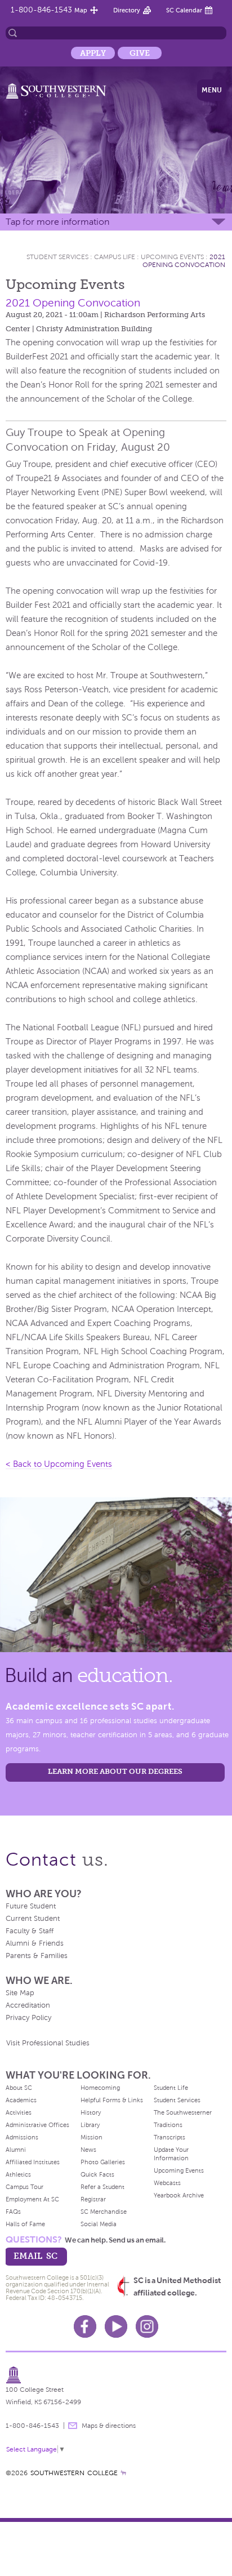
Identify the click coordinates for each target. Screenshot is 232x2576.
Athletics (18, 2174)
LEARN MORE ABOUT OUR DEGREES (115, 1771)
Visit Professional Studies (48, 2043)
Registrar (93, 2199)
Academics (21, 2100)
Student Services (57, 257)
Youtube (116, 2326)
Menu (212, 90)
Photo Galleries (103, 2162)
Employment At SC (32, 2199)
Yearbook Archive (179, 2195)
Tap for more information (57, 222)
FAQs (13, 2212)
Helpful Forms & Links (112, 2100)
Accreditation (28, 2005)
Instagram (147, 2326)
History (91, 2112)
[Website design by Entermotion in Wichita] (123, 2473)
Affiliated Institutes (33, 2162)
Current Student (33, 1919)
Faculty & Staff (30, 1931)
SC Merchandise (104, 2212)
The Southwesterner (183, 2112)
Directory (127, 10)
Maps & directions (109, 2426)
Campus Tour (24, 2187)
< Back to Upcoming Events (59, 1464)
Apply (93, 53)
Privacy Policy (28, 2018)
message (73, 2426)
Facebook (85, 2326)
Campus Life (115, 257)
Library (90, 2125)
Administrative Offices (37, 2125)
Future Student (31, 1906)
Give (140, 53)
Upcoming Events (172, 257)
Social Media (99, 2224)
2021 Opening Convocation (184, 261)
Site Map (20, 1993)
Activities (19, 2112)
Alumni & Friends (35, 1943)
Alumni (16, 2150)
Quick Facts (97, 2174)
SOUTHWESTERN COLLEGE (74, 2473)
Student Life (171, 2088)
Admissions (22, 2137)
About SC (19, 2088)
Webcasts (167, 2183)
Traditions (168, 2125)
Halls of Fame (25, 2224)
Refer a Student (102, 2187)
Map (81, 10)
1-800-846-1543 (41, 10)
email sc (35, 2256)
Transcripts (169, 2137)
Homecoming (100, 2088)
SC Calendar (184, 10)
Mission (92, 2137)
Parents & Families (37, 1956)
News (88, 2150)
